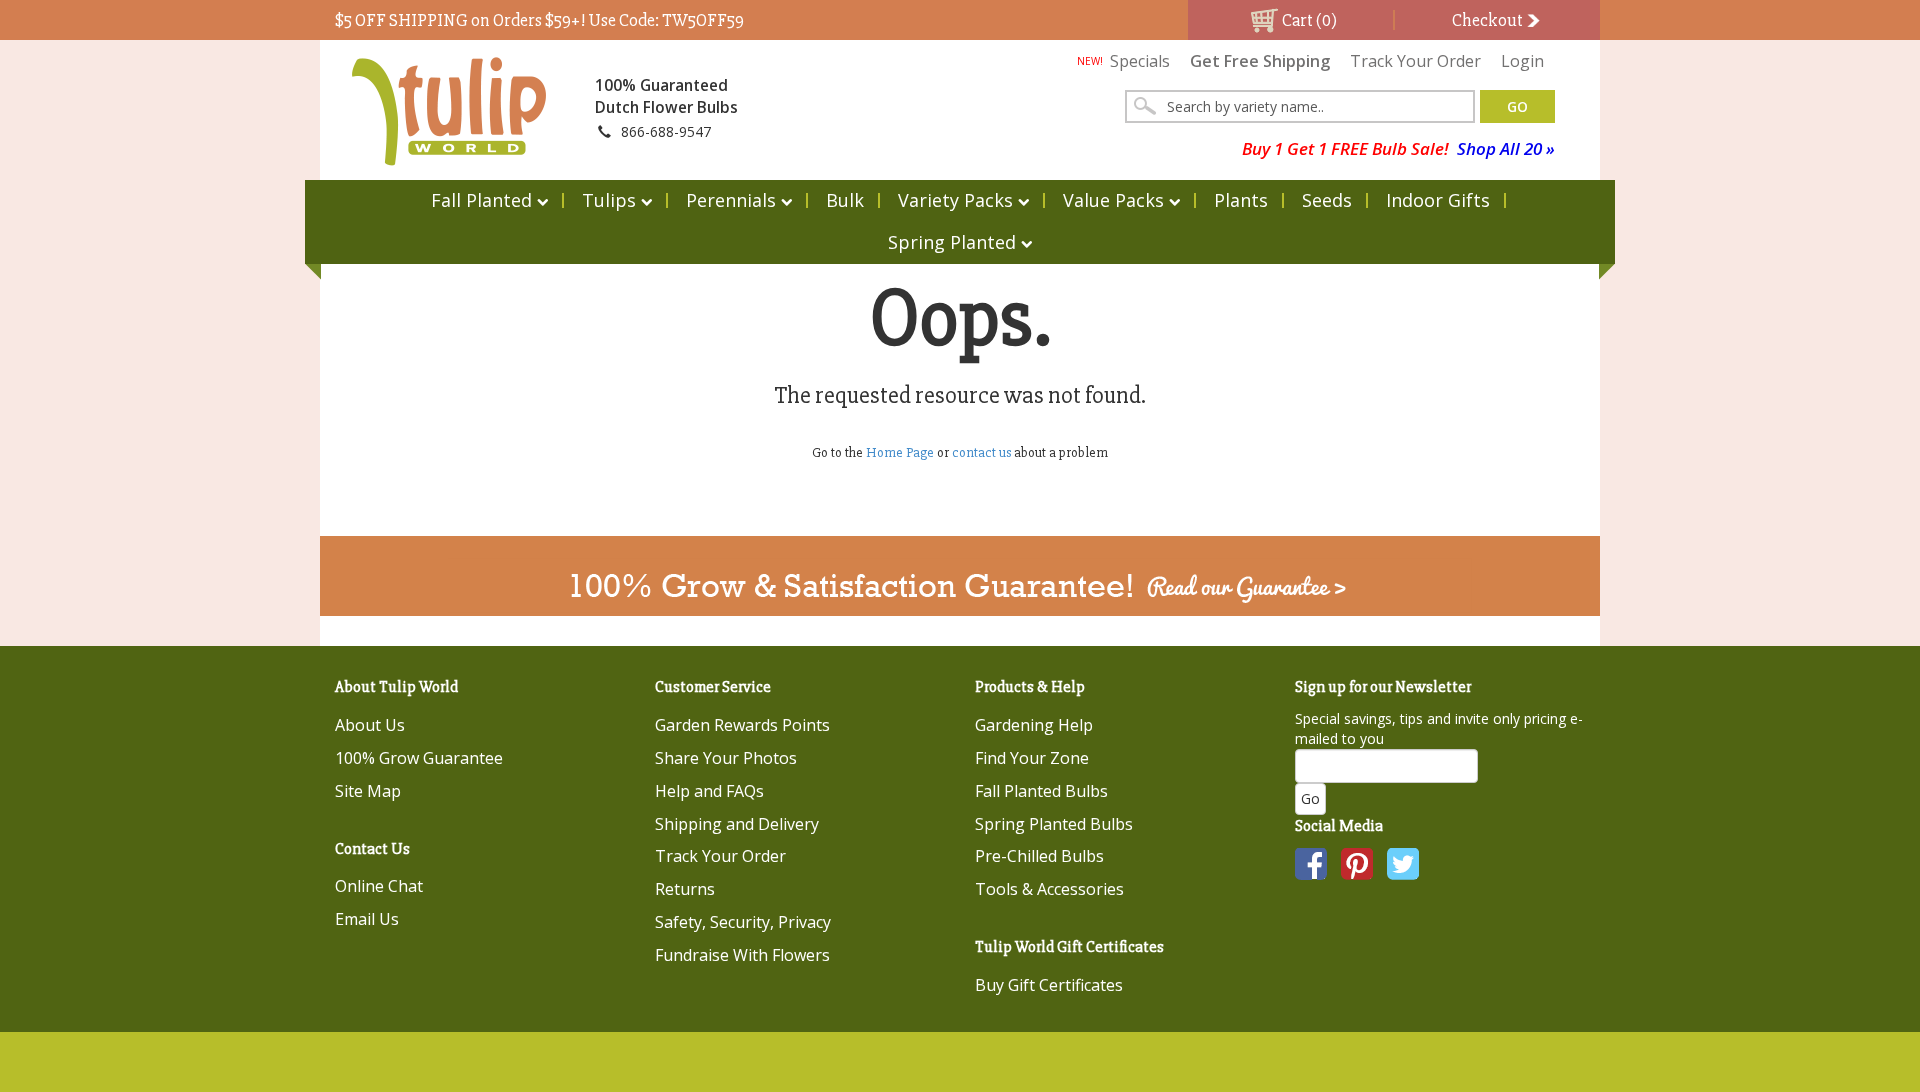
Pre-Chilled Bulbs (1039, 856)
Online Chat (379, 886)
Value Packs (1113, 200)
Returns (685, 889)
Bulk (845, 200)
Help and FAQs (709, 791)
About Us (370, 725)
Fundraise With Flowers (742, 955)
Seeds (1327, 200)
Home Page (900, 452)
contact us (981, 452)
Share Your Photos (726, 758)
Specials (1123, 61)
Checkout (1489, 20)
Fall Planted (481, 200)
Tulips (609, 200)
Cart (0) (1308, 20)
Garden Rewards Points (742, 725)
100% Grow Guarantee (419, 758)
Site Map (368, 791)
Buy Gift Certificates (1049, 985)
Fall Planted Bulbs (1041, 791)
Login (1522, 61)
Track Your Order (1415, 61)
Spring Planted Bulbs (1054, 824)
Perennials (731, 200)
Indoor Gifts (1438, 200)
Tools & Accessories (1049, 889)
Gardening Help (1034, 725)
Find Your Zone (1032, 758)
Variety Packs (955, 200)
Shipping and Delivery (737, 824)
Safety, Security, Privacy (743, 922)
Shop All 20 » (1506, 148)
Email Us (367, 919)
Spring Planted (952, 242)
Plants (1241, 200)
